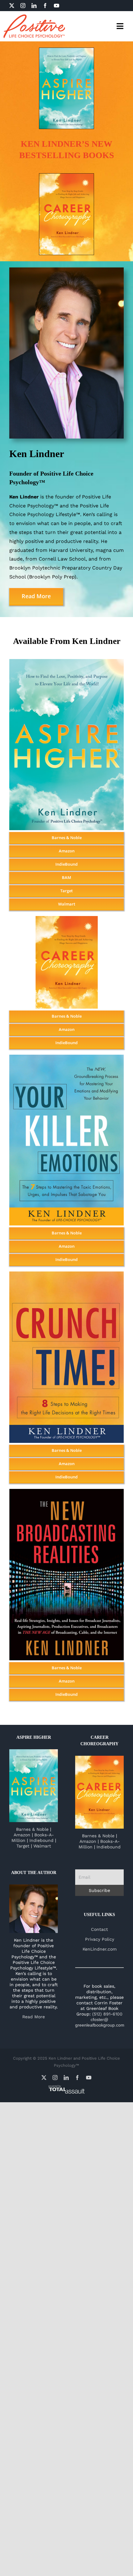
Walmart (42, 1846)
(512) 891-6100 (107, 2014)
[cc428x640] (66, 176)
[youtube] (57, 6)
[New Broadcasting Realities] (66, 1491)
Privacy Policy (100, 1939)
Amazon (22, 1835)
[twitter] (12, 6)
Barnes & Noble (32, 1829)
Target (23, 1846)
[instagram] (23, 6)
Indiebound (41, 1840)
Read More (34, 2017)
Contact (99, 1929)
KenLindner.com (100, 1949)
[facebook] (45, 6)
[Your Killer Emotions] (66, 1057)
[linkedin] (34, 6)
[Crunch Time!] (66, 1274)
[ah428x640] (66, 50)
